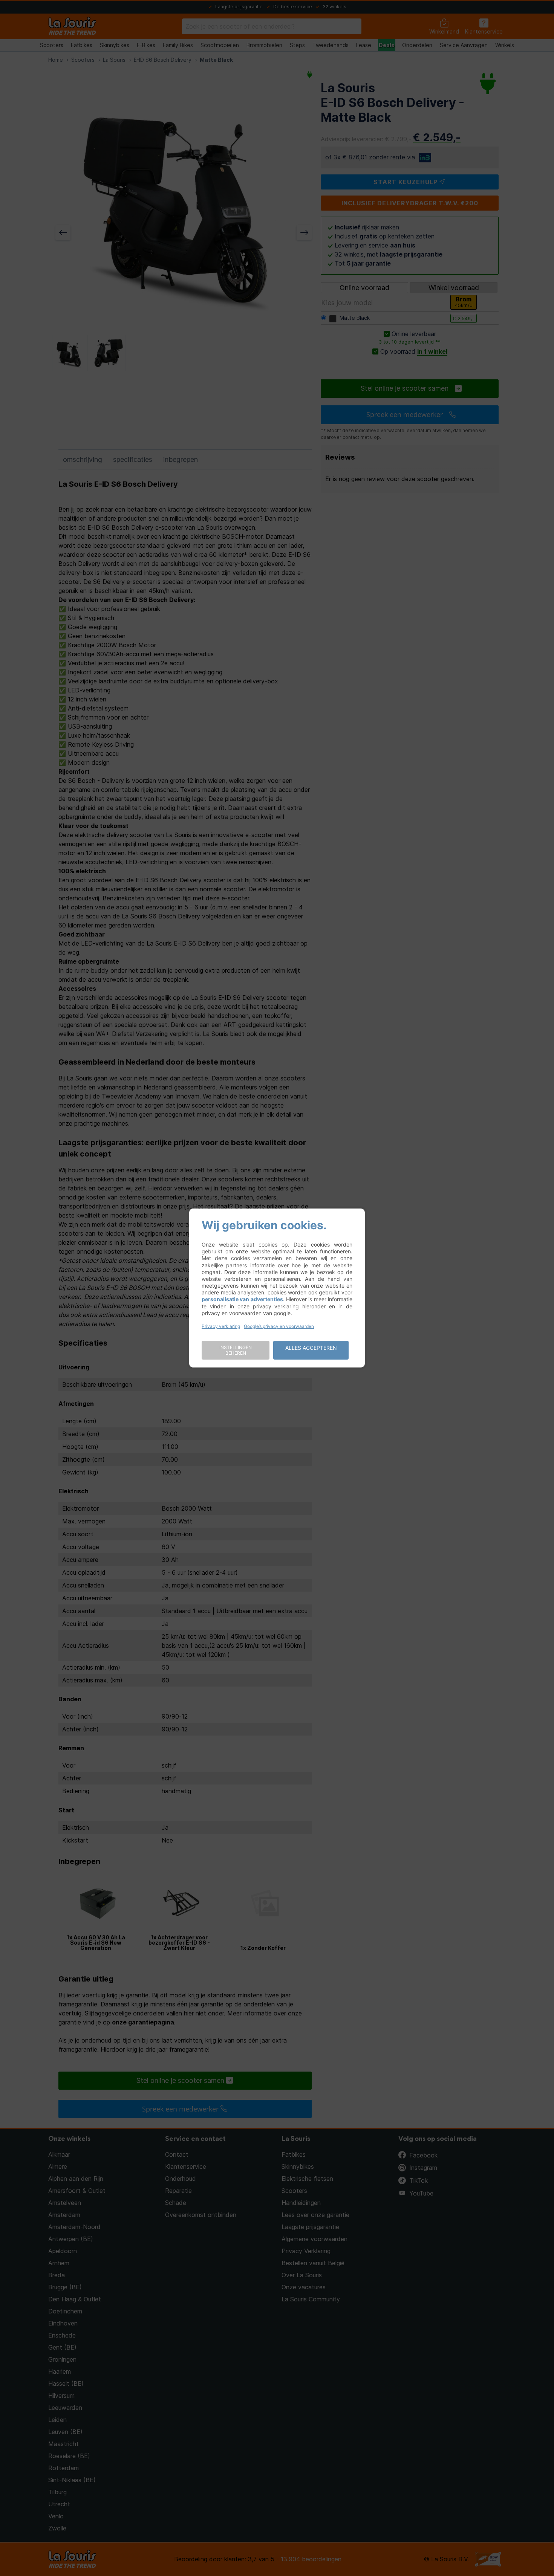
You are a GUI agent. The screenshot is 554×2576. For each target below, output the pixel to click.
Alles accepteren (311, 1348)
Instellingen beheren (236, 1350)
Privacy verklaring (221, 1326)
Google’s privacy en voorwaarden (279, 1326)
